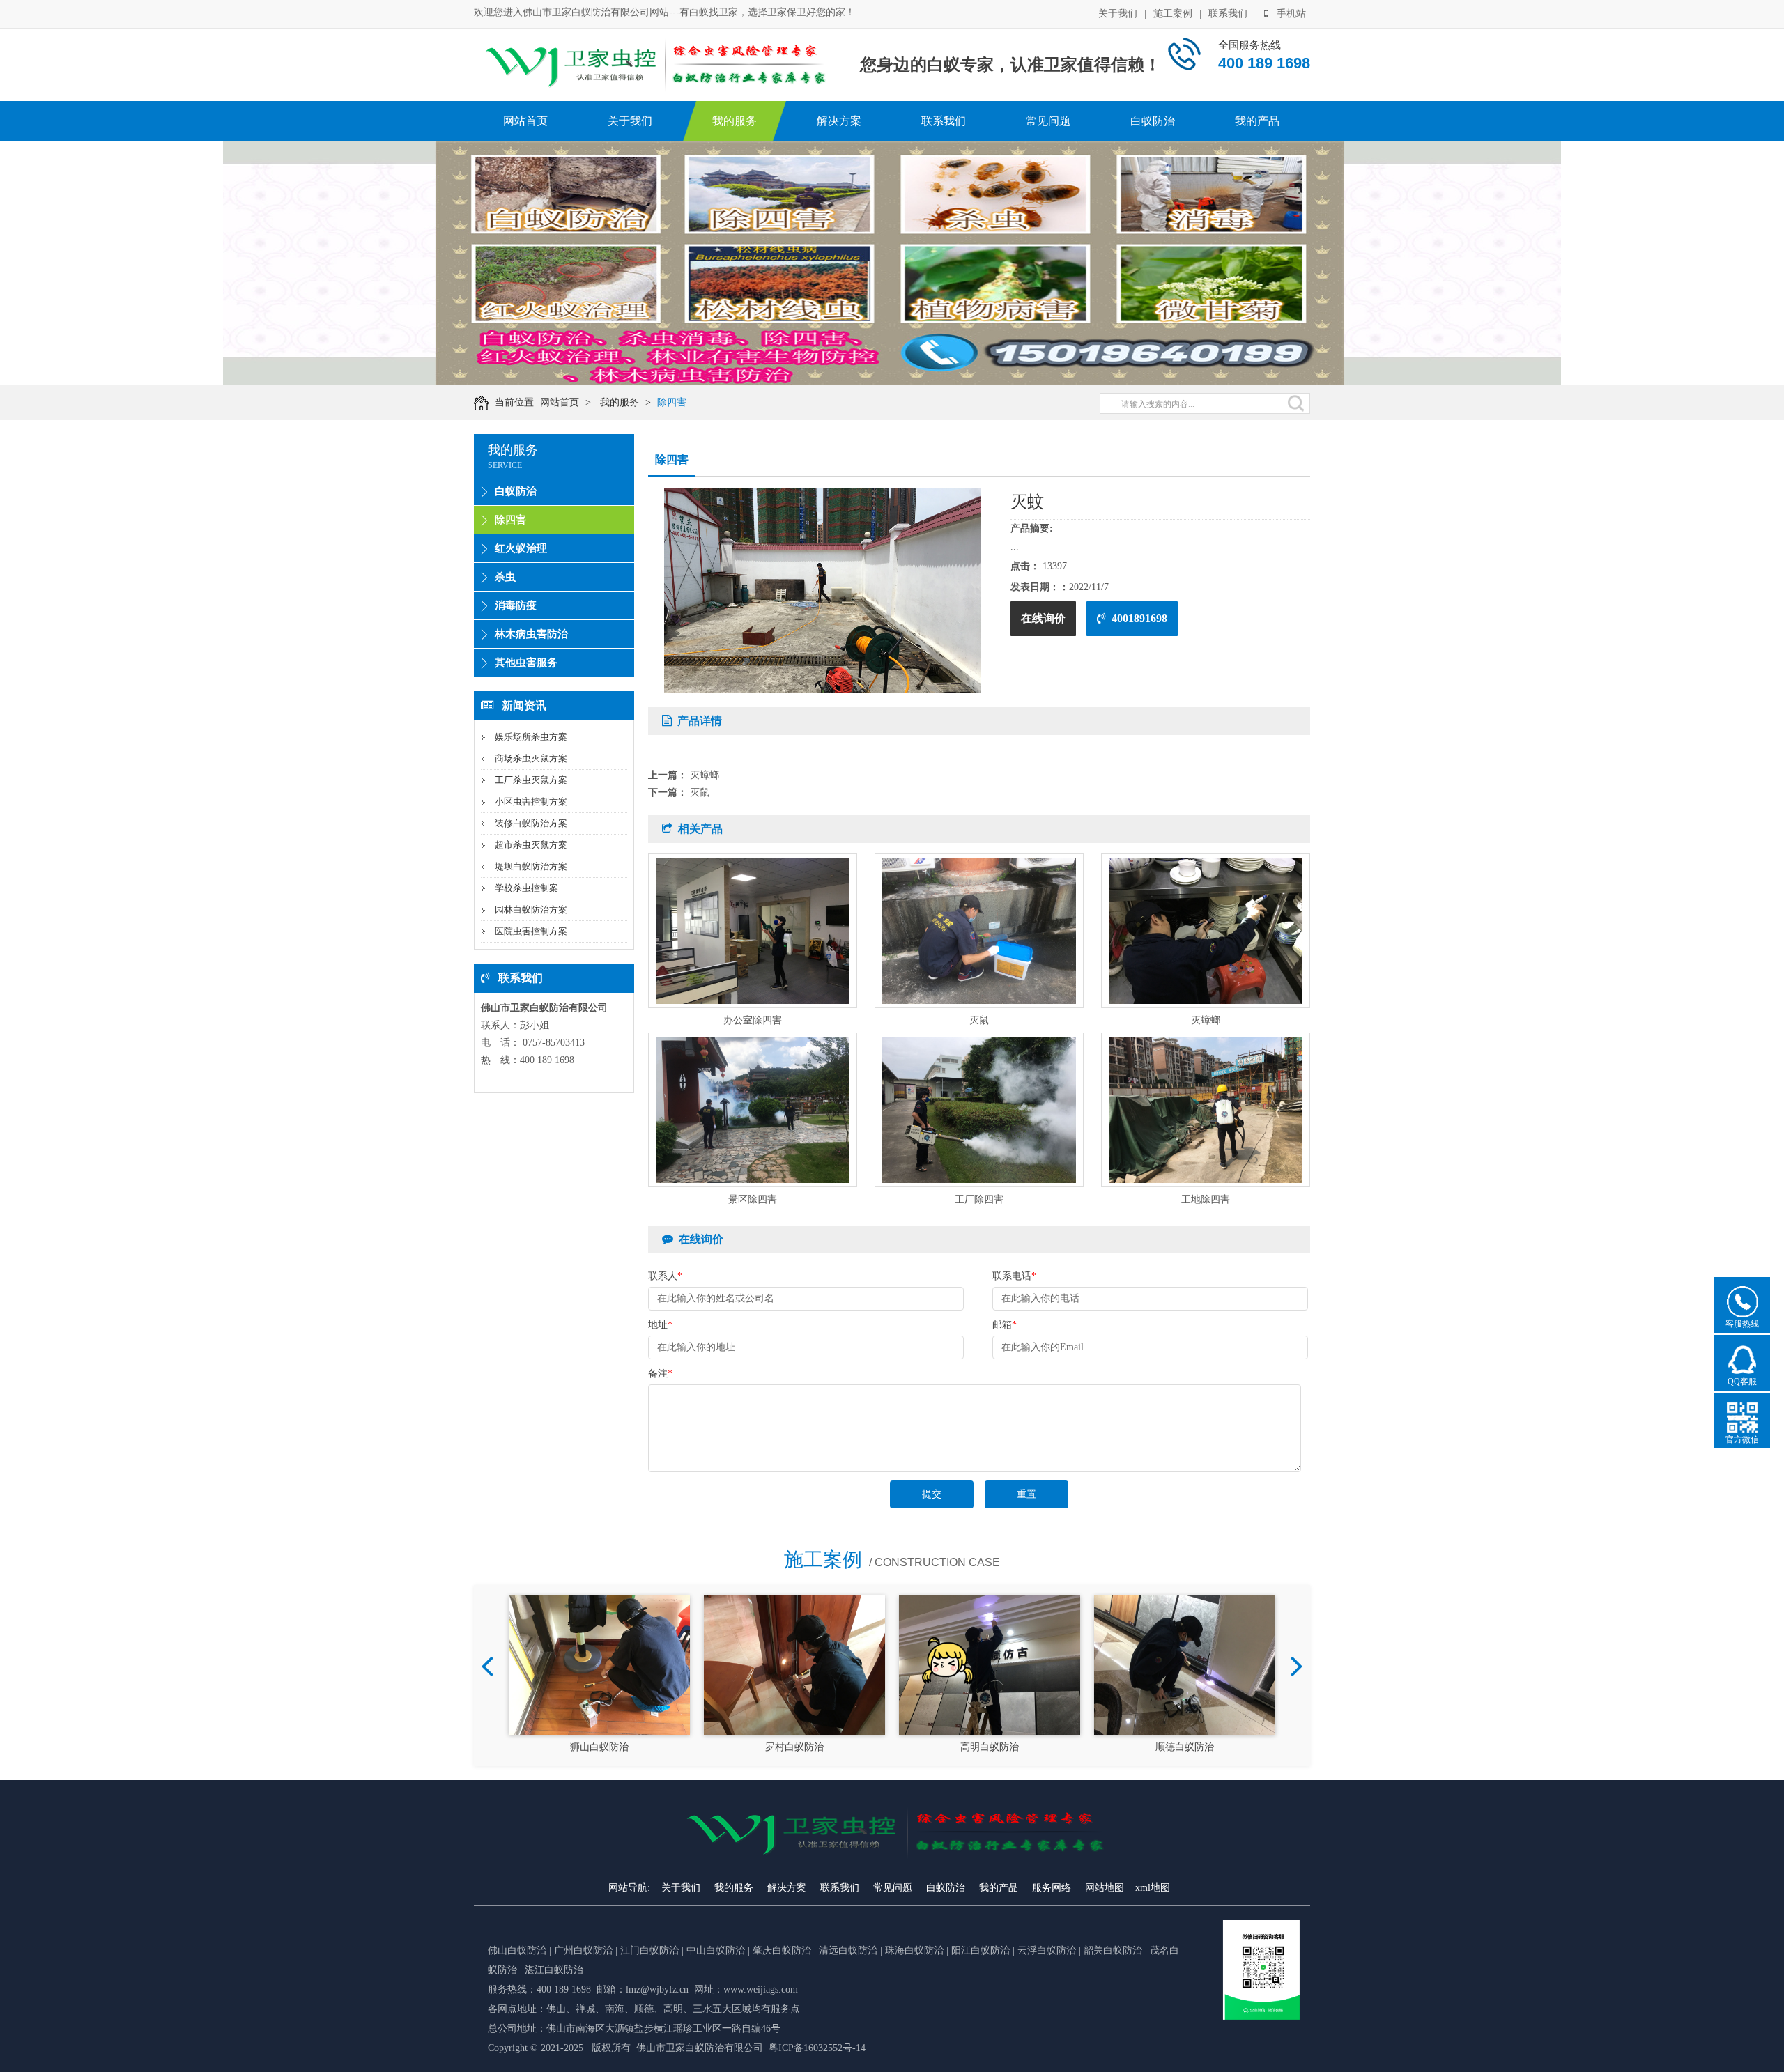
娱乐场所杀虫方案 (531, 737)
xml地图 (1153, 1888)
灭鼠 (700, 793)
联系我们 (1228, 14)
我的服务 (735, 121)
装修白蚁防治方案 (531, 823)
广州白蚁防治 (583, 1950)
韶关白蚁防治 (1113, 1950)
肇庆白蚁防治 (782, 1950)
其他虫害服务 (526, 663)
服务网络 (1052, 1888)
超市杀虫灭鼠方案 (531, 845)
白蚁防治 (1153, 121)
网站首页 (525, 121)
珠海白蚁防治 (916, 1950)
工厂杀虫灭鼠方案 (531, 780)
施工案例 (1173, 14)
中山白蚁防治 (717, 1950)
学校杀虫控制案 (526, 888)
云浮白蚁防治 (1047, 1950)
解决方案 (839, 121)
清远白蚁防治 (849, 1950)
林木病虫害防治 (531, 634)
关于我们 (1118, 14)
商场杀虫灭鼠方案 (531, 758)
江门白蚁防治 (649, 1950)
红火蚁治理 (521, 548)
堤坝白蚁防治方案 (531, 866)
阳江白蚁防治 (981, 1950)
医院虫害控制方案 (531, 931)
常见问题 (1048, 121)
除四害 (672, 402)
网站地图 (1105, 1888)
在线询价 (1043, 618)
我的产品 (1257, 121)
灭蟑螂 (705, 775)
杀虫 (505, 577)
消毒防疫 (516, 605)
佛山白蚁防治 (517, 1950)
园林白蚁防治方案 (531, 910)
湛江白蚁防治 (554, 1970)
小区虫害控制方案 (531, 802)
